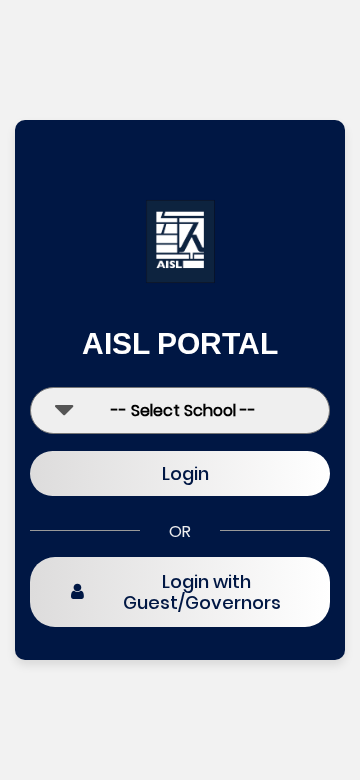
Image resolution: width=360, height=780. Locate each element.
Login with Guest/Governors (202, 592)
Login (185, 473)
